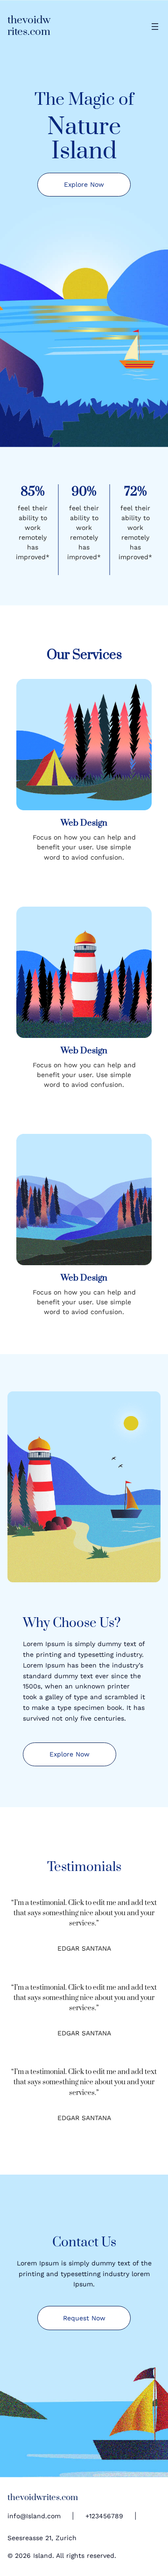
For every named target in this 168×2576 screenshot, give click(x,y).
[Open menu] (155, 27)
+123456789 (104, 2516)
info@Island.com (34, 2516)
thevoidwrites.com (29, 26)
